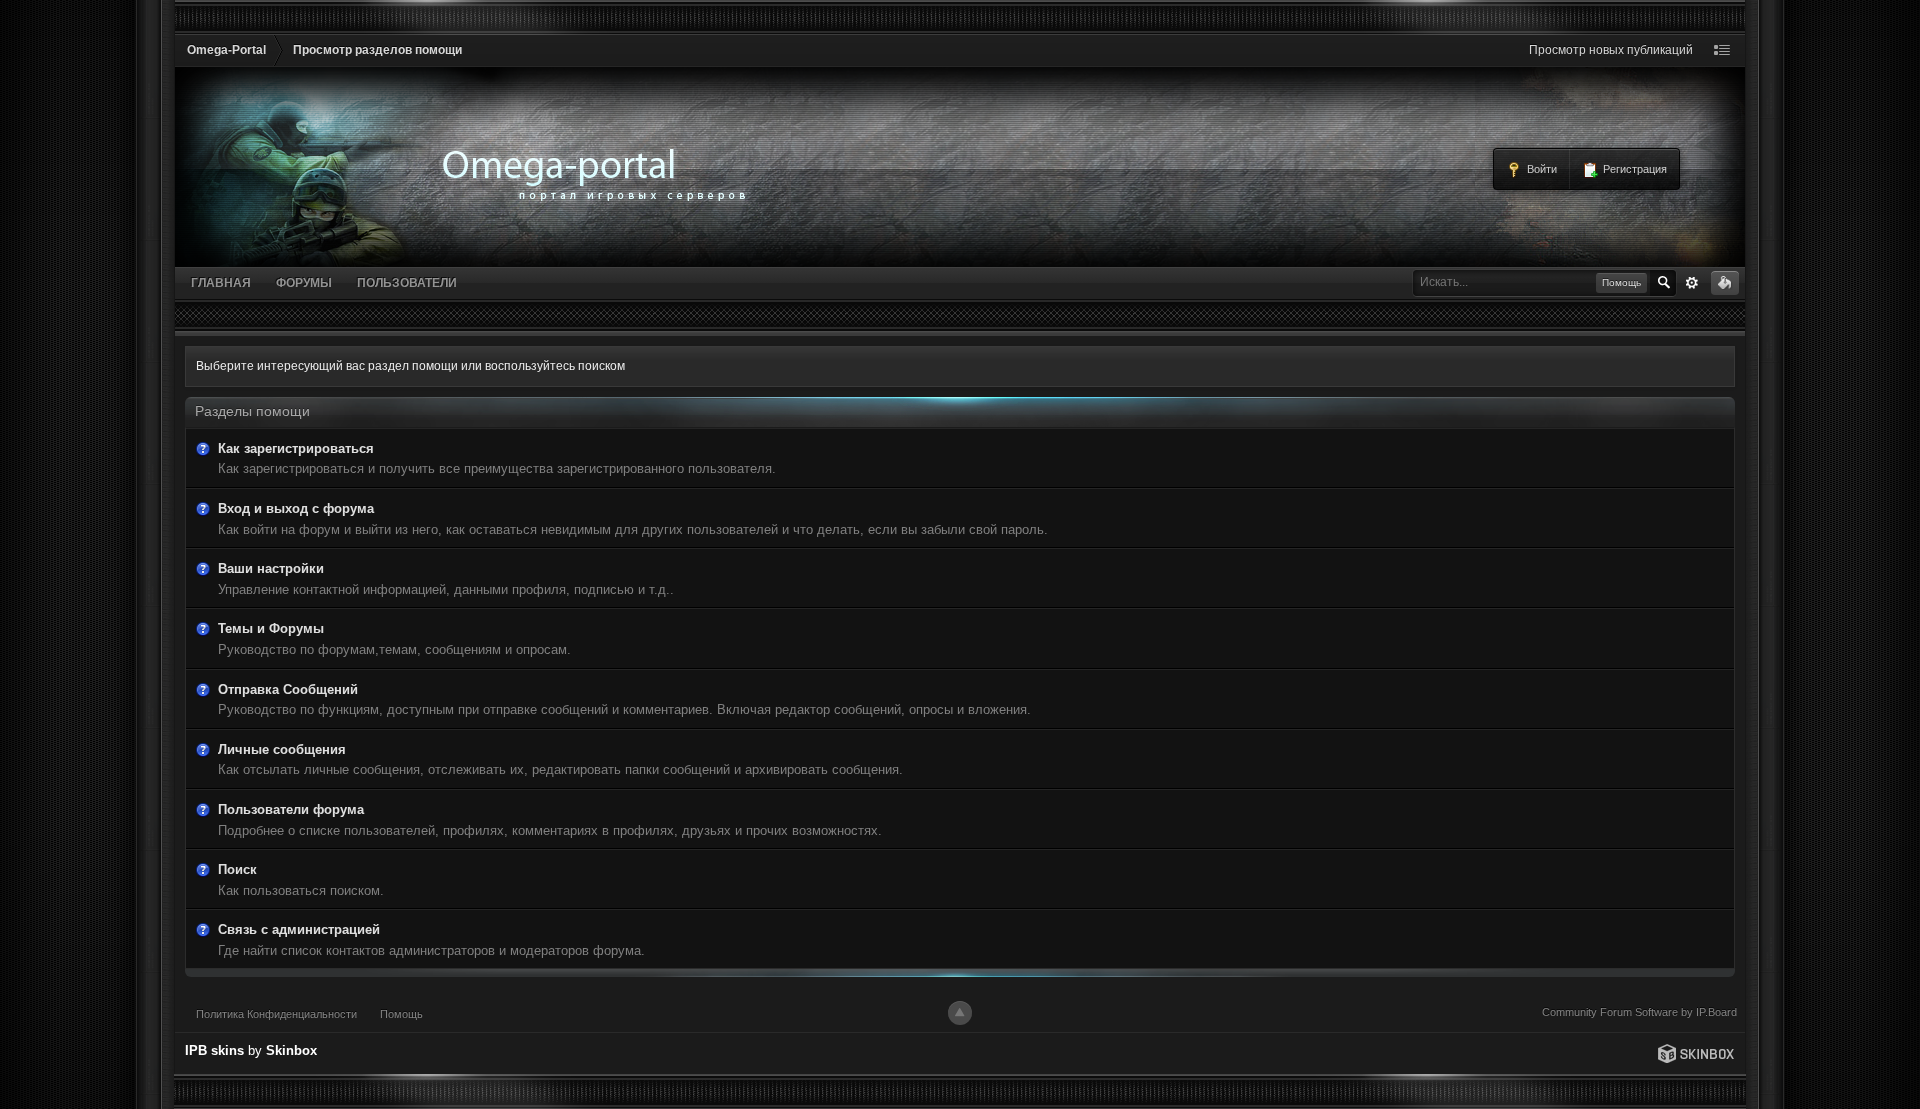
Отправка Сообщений (288, 689)
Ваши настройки (271, 568)
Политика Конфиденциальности (276, 1014)
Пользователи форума (291, 809)
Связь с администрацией (299, 929)
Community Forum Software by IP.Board (1639, 1012)
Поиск (237, 869)
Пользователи (407, 283)
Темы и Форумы (271, 628)
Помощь (401, 1014)
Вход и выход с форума (296, 508)
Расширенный (1692, 283)
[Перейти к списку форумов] (320, 74)
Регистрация (1633, 169)
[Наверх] (960, 1013)
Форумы (304, 283)
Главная (221, 283)
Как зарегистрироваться (296, 448)
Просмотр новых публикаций (1611, 50)
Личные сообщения (282, 749)
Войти (1540, 169)
